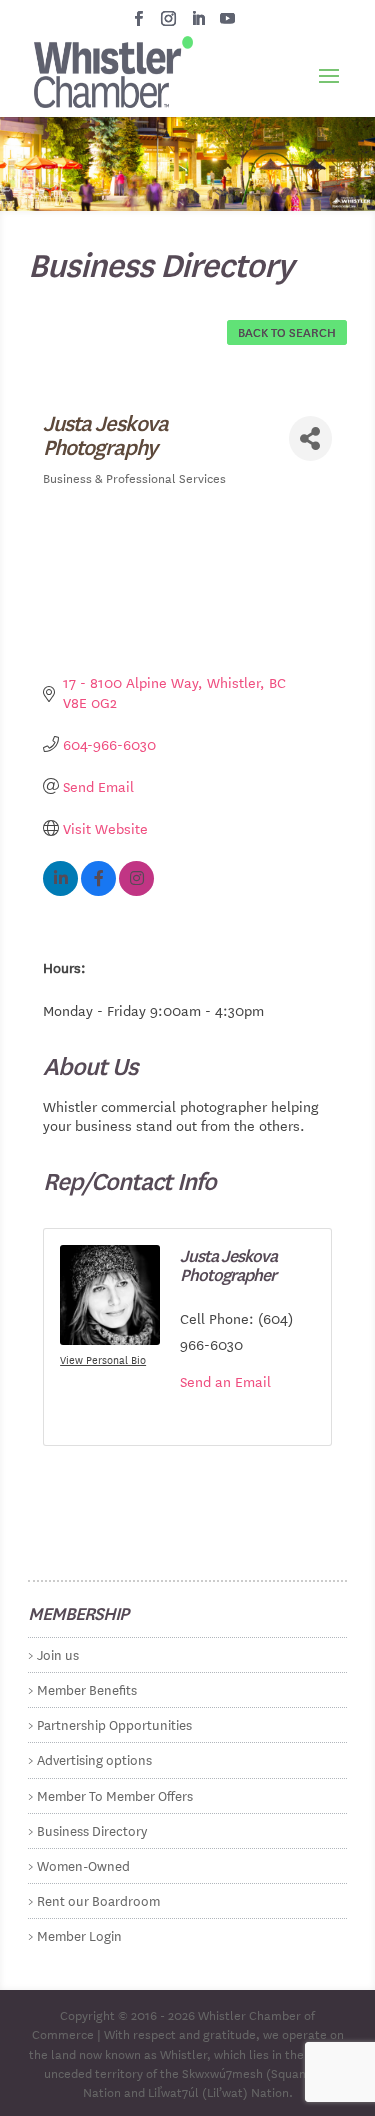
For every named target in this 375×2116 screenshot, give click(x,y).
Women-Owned (83, 1864)
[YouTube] (227, 24)
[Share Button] (310, 438)
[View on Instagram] (136, 890)
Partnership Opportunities (114, 1723)
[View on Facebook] (98, 890)
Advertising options (94, 1758)
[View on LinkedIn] (60, 890)
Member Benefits (87, 1688)
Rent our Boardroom (98, 1899)
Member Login (79, 1934)
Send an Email (225, 1381)
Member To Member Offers (115, 1794)
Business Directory (92, 1829)
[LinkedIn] (198, 24)
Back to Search (287, 331)
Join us (58, 1653)
